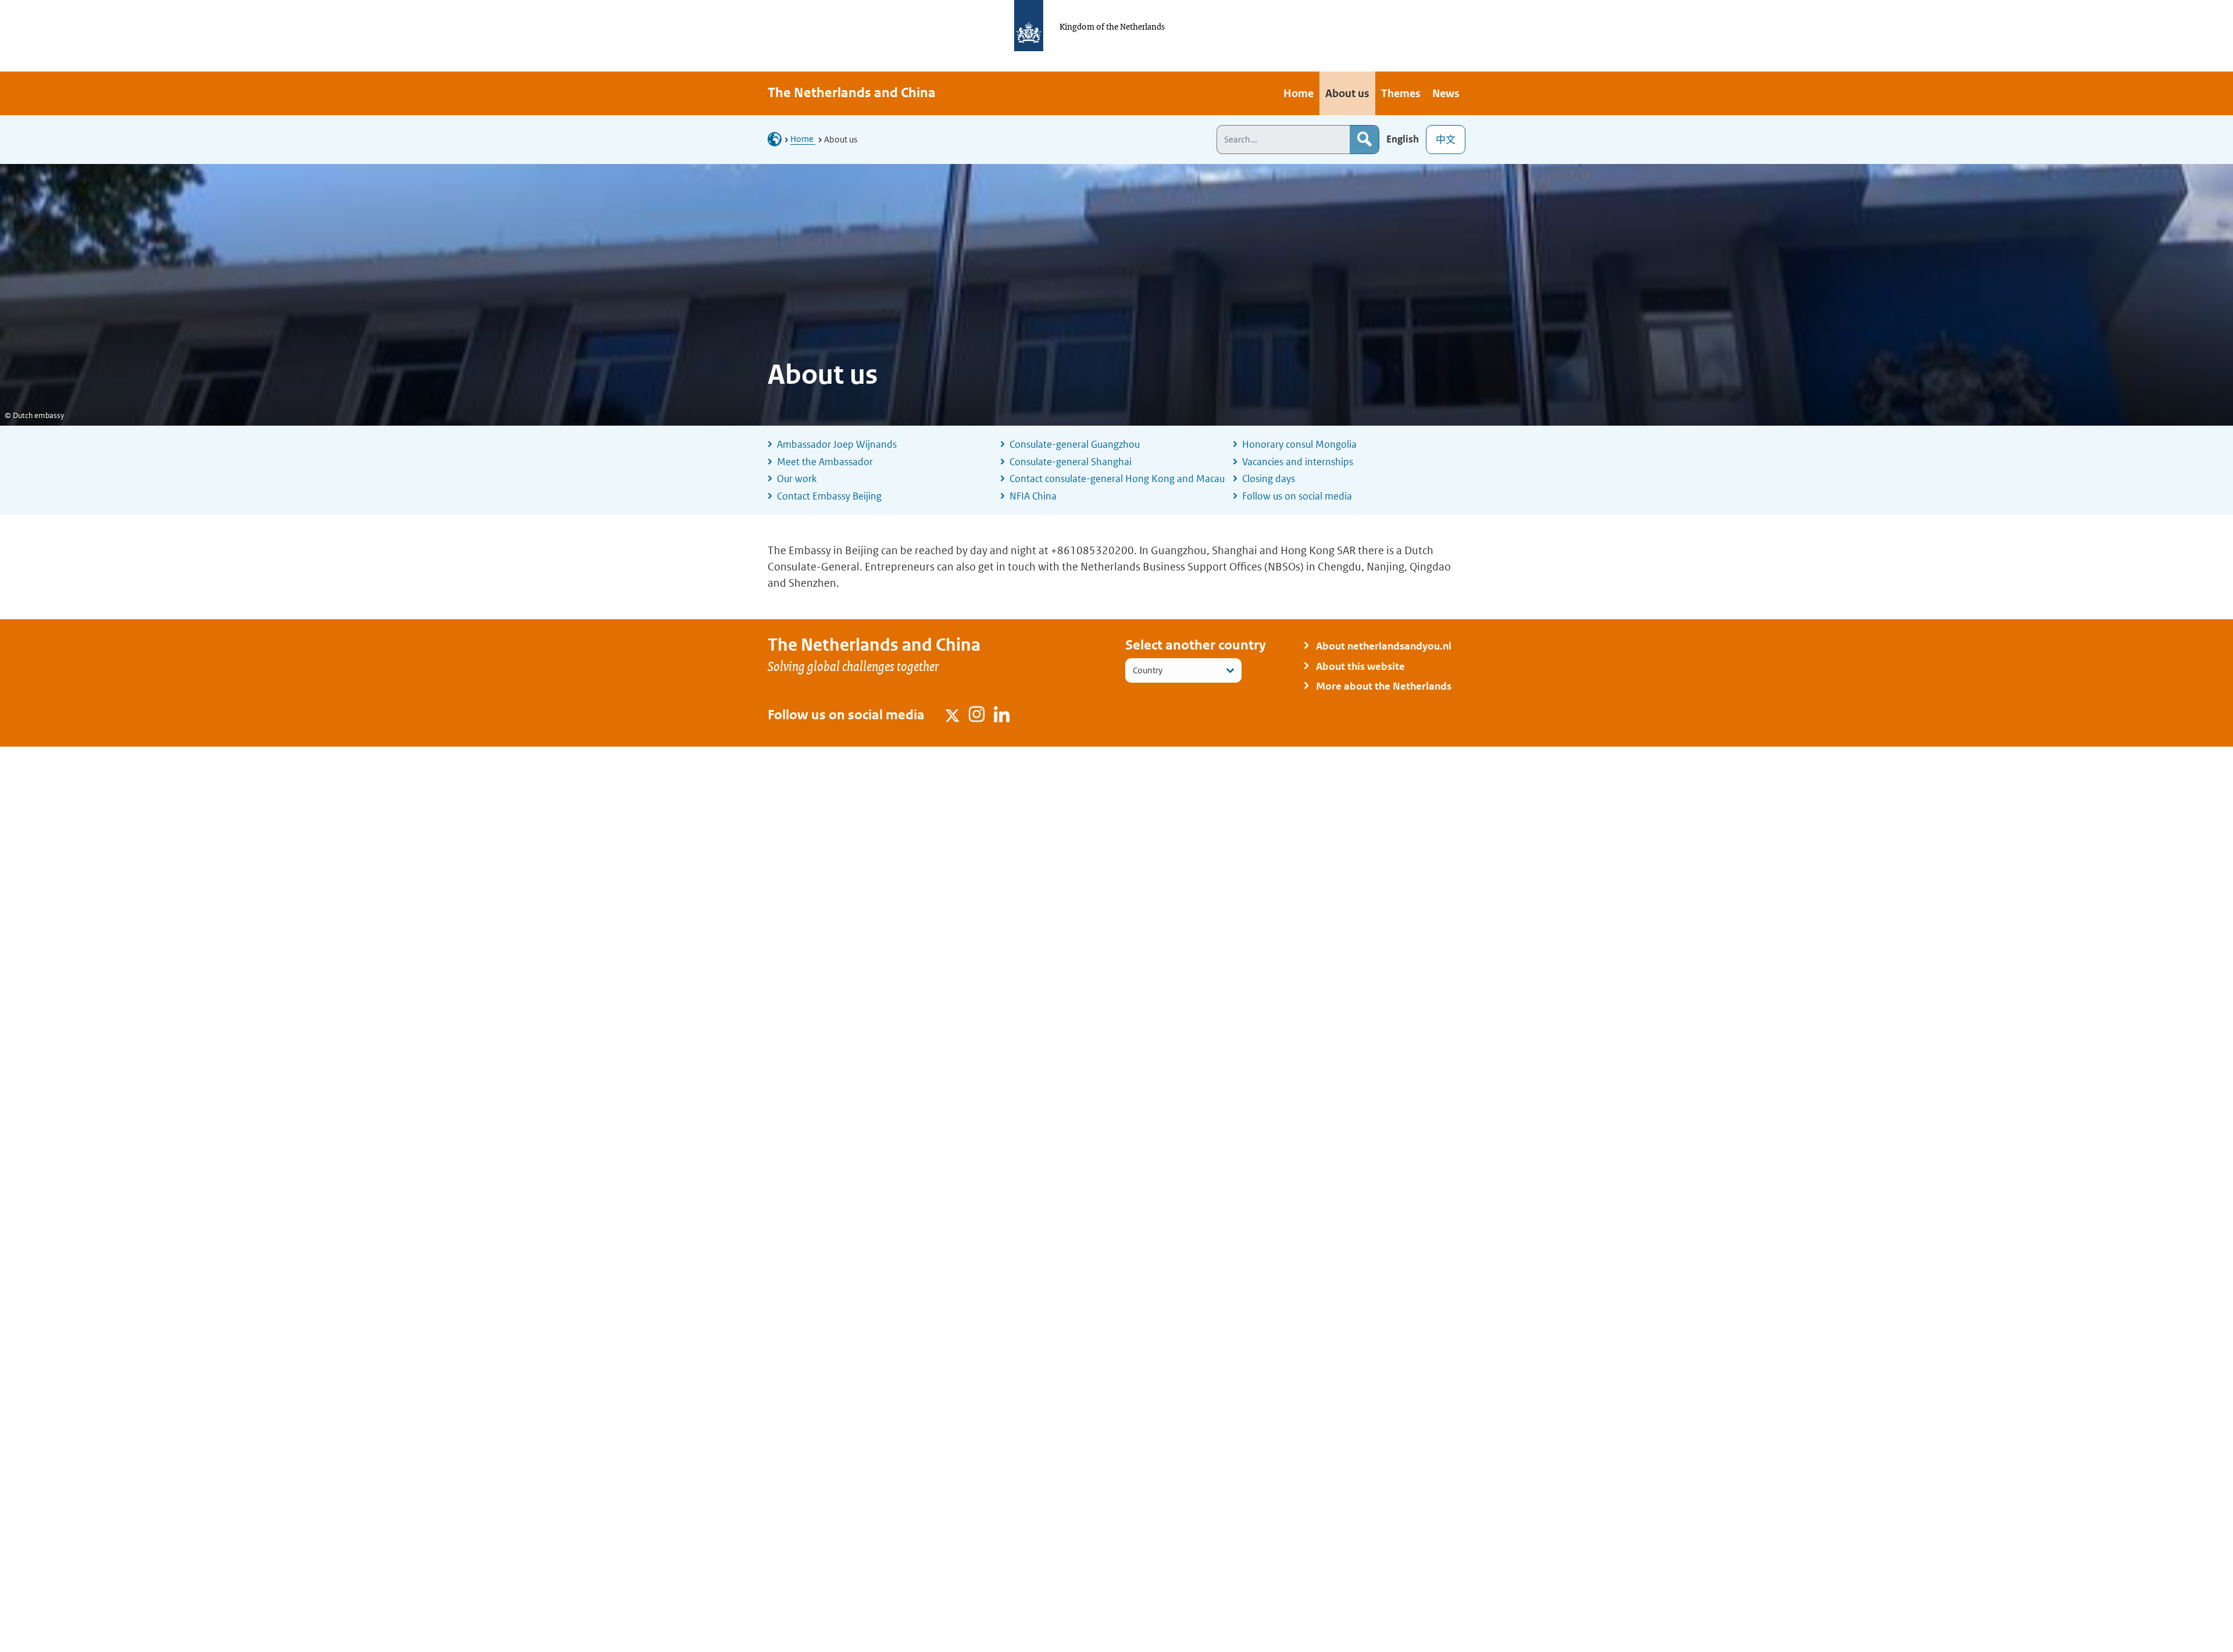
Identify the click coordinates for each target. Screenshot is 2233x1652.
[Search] (1364, 140)
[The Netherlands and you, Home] (778, 139)
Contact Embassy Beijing (829, 496)
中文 (1446, 140)
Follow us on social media (1297, 496)
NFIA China (1033, 496)
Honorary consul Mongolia (1299, 444)
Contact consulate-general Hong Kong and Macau (1117, 479)
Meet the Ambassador (825, 462)
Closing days (1269, 479)
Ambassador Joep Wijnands (837, 444)
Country (1148, 670)
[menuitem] (1299, 93)
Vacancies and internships (1298, 462)
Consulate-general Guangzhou (1075, 444)
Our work (797, 479)
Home (803, 139)
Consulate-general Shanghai (1071, 462)
